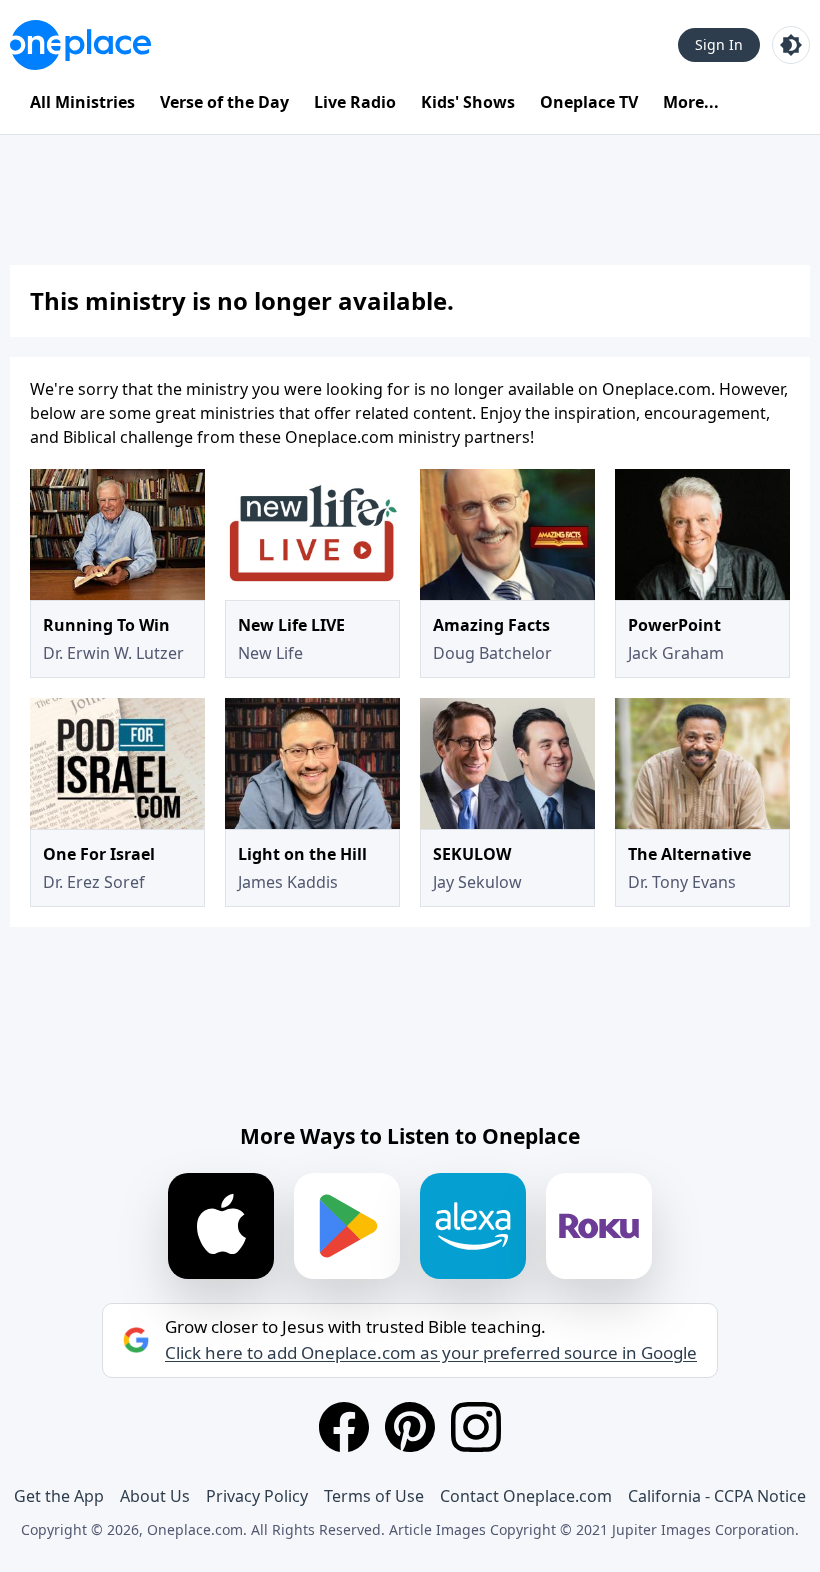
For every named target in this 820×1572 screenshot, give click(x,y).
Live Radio (355, 102)
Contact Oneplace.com (526, 1496)
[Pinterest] (410, 1427)
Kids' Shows (468, 102)
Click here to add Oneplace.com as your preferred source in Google (431, 1353)
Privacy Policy (257, 1496)
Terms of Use (374, 1496)
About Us (155, 1496)
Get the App (59, 1496)
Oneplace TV (589, 102)
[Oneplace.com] (80, 45)
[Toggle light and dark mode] (791, 45)
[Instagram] (476, 1427)
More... (691, 102)
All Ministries (82, 102)
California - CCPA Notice (717, 1496)
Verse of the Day (224, 102)
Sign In (719, 44)
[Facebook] (344, 1427)
